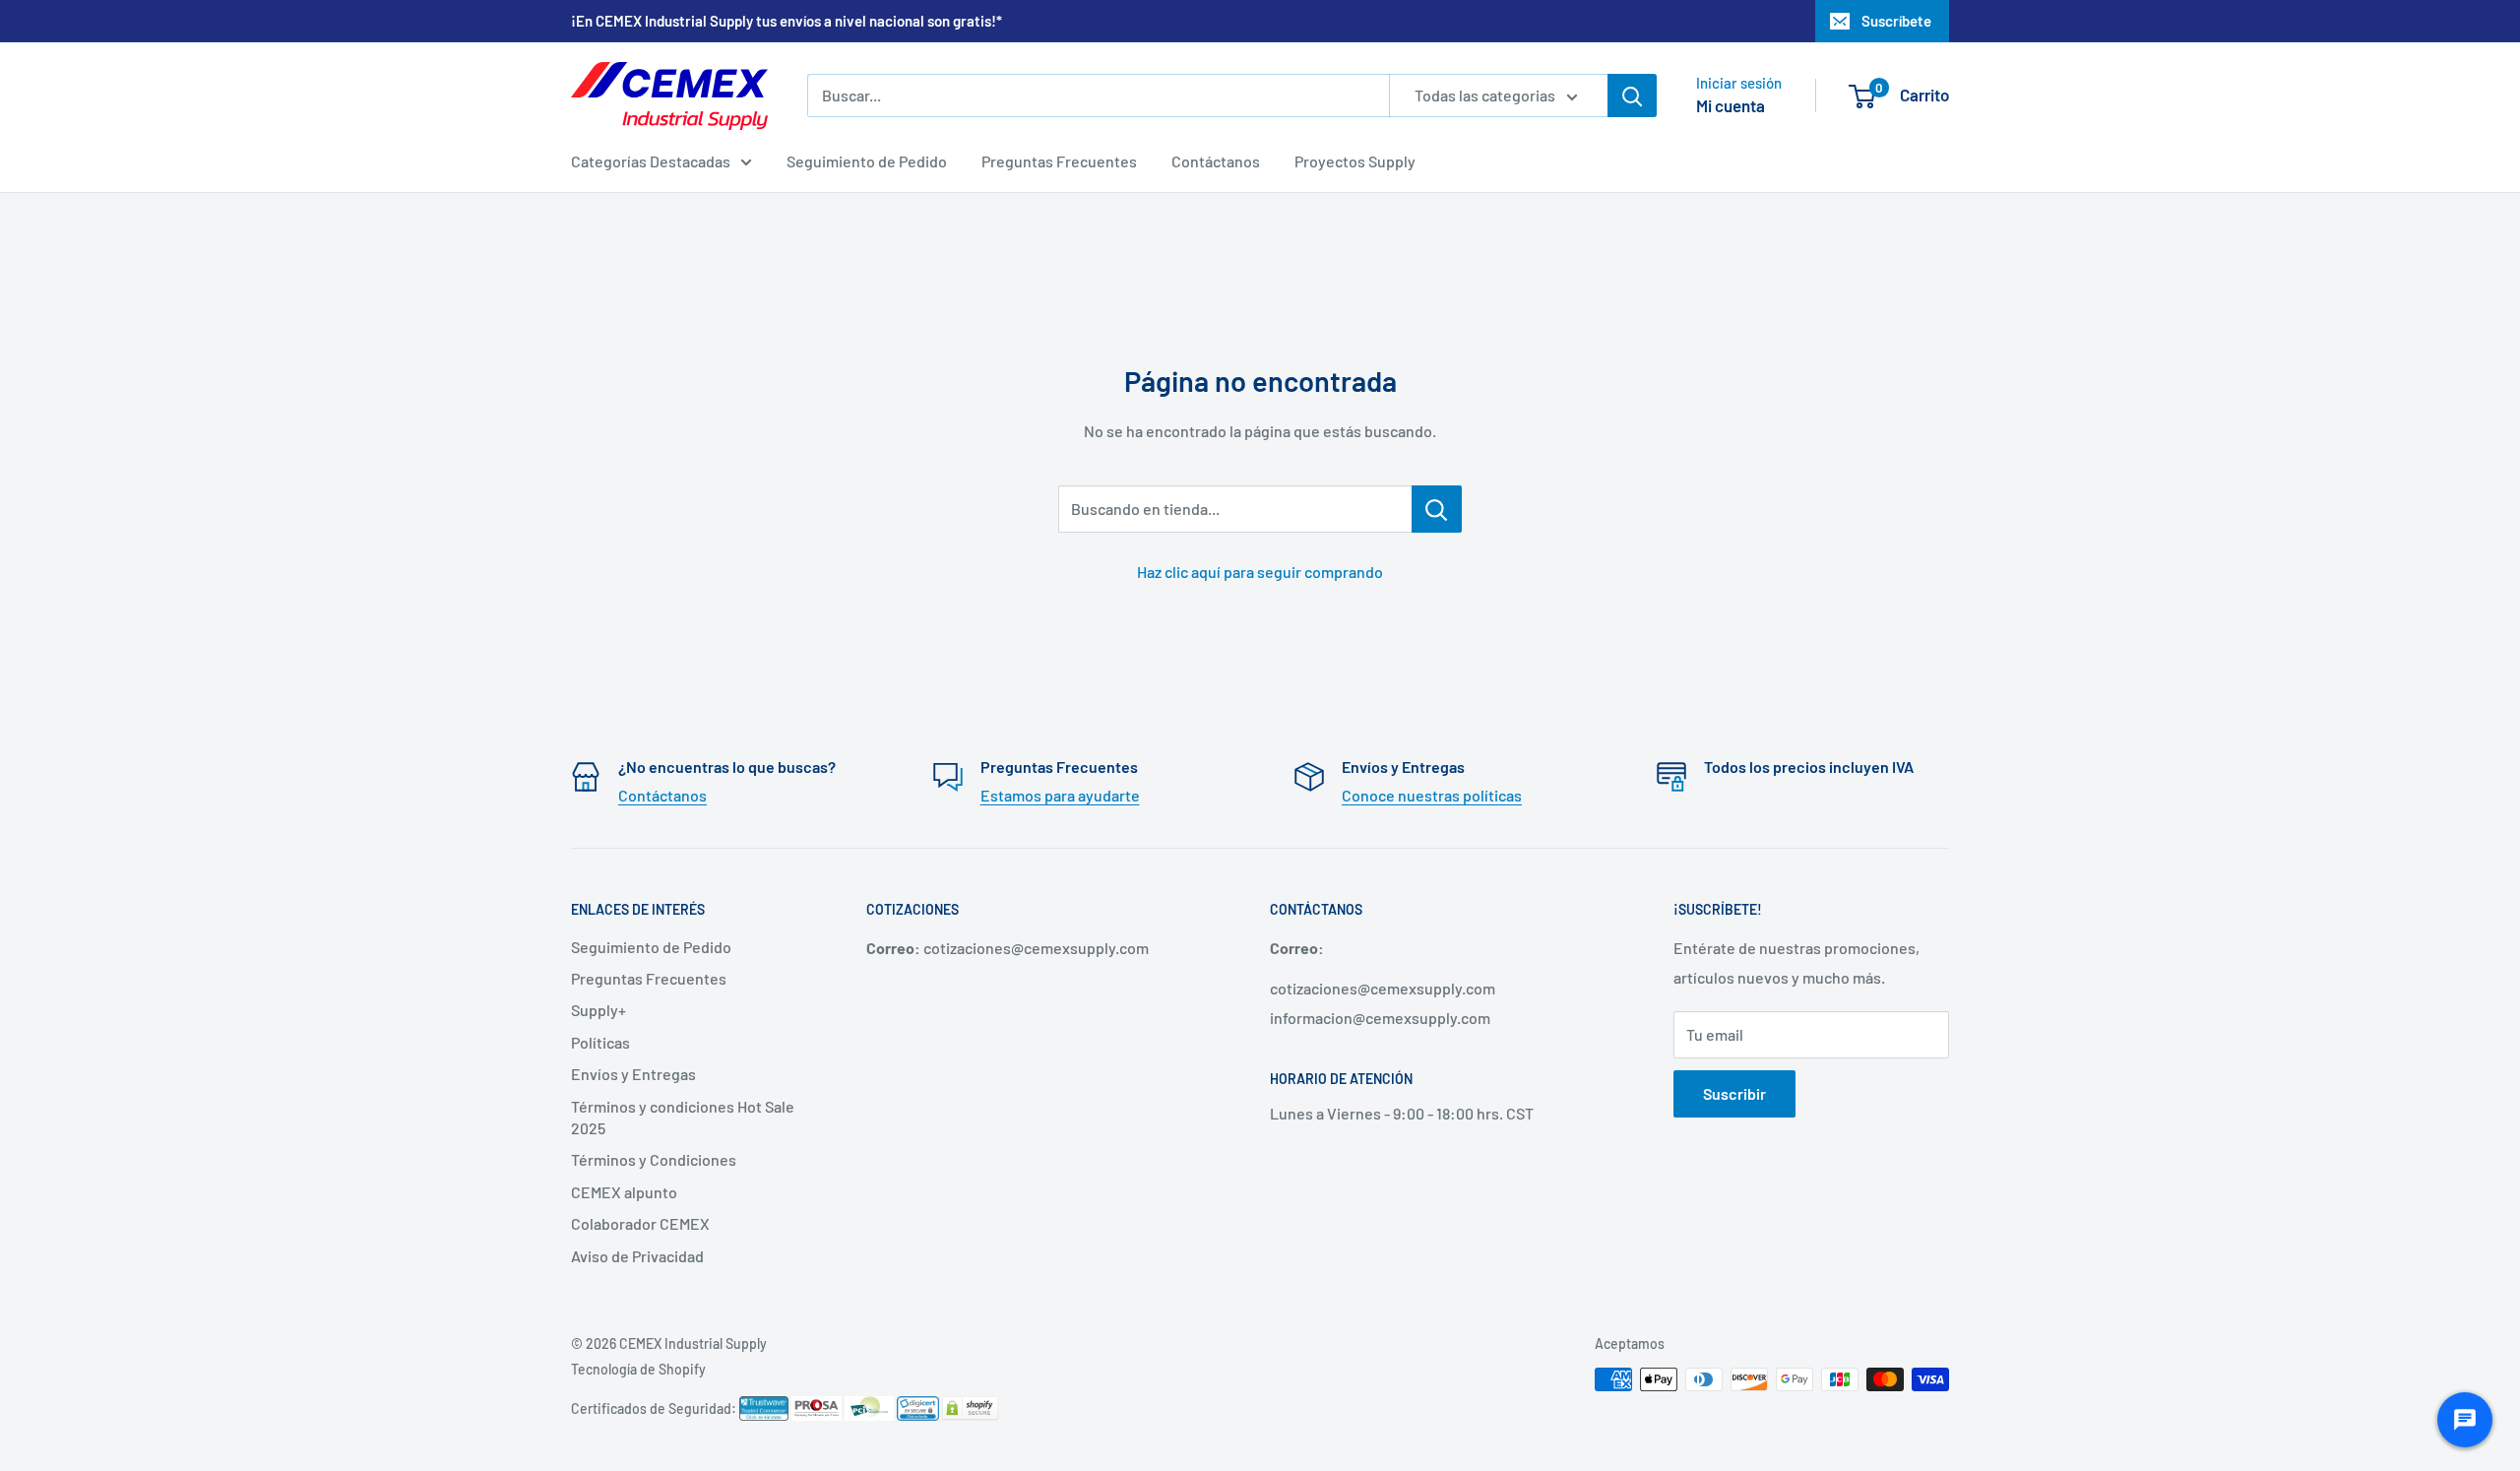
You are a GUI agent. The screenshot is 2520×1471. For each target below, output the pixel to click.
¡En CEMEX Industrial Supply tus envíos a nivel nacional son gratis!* (787, 21)
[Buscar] (1632, 96)
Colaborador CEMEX (640, 1223)
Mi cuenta (1731, 105)
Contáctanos (1216, 161)
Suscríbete (1896, 21)
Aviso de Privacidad (637, 1256)
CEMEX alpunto (624, 1192)
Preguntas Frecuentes (1059, 161)
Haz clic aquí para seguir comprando (1260, 572)
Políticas (600, 1042)
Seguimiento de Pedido (867, 161)
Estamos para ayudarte (1060, 795)
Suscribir (1734, 1093)
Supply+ (598, 1010)
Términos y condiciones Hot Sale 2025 (683, 1117)
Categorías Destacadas (651, 161)
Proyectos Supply (1355, 161)
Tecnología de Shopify (638, 1369)
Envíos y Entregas (633, 1074)
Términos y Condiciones (654, 1159)
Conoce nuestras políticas (1432, 795)
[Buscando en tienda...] (1437, 509)
